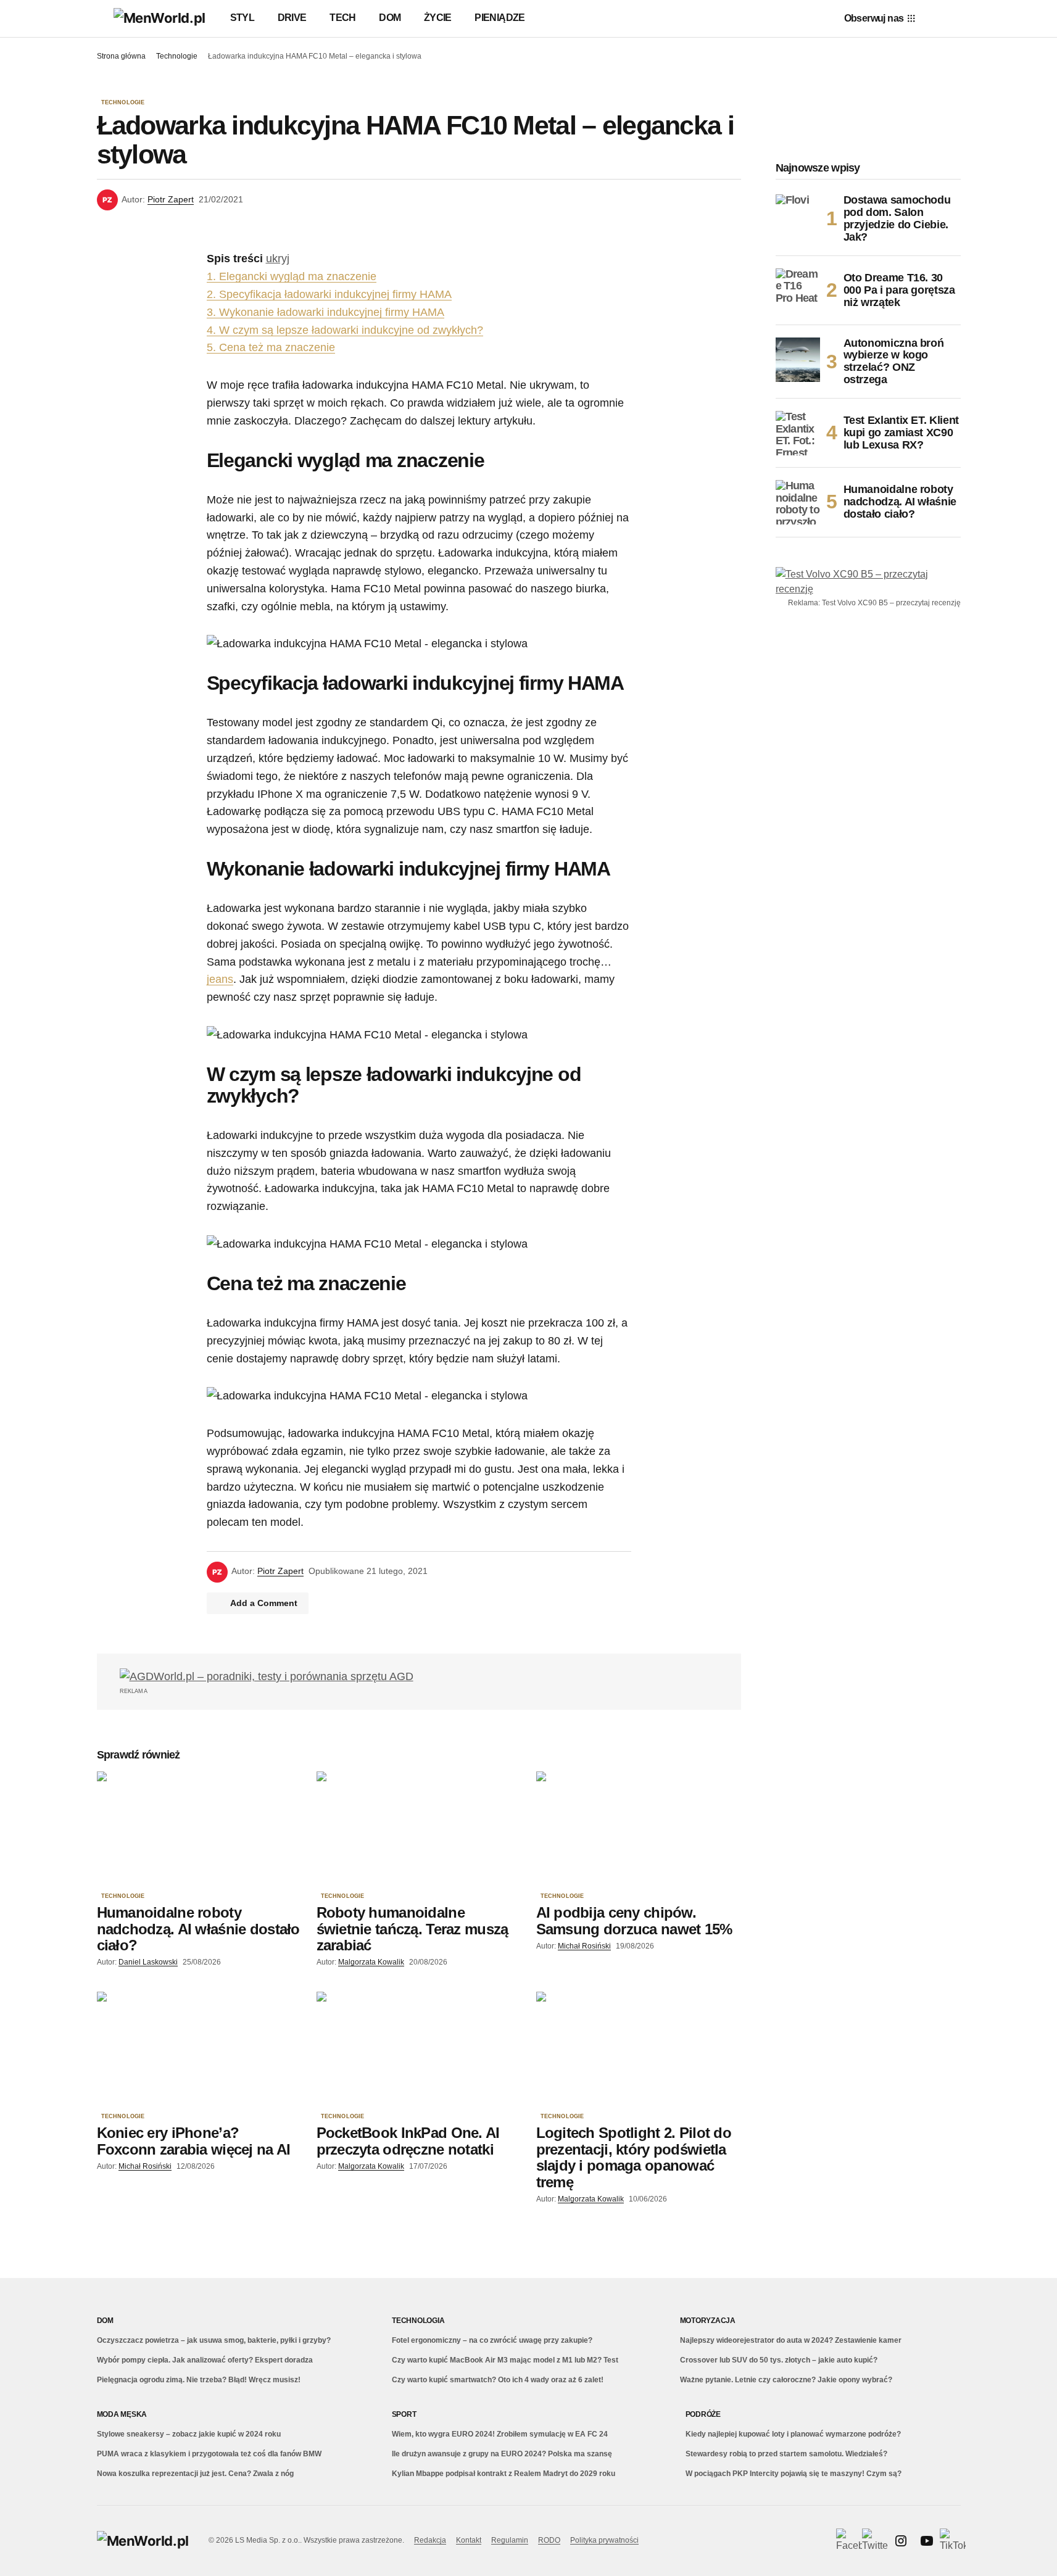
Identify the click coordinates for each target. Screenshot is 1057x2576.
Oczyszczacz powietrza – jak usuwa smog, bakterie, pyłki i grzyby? (214, 2340)
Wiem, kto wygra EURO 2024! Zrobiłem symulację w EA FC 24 (500, 2434)
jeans (220, 979)
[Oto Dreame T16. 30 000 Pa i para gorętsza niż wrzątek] (798, 291)
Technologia (418, 2321)
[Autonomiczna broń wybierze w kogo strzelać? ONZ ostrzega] (798, 360)
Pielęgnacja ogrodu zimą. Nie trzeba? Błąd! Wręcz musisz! (199, 2380)
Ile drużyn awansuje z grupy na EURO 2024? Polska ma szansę (502, 2454)
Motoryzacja (708, 2321)
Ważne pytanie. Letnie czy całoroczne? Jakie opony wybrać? (786, 2380)
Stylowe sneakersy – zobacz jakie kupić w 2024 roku (189, 2434)
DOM (105, 2321)
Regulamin (510, 2540)
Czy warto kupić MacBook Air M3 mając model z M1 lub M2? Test (505, 2360)
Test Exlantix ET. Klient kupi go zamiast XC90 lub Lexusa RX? (901, 433)
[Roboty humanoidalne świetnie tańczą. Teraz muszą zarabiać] (419, 1829)
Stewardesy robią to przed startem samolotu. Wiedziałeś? (786, 2454)
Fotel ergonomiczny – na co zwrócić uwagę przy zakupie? (492, 2340)
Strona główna (121, 56)
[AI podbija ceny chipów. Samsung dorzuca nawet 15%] (639, 1829)
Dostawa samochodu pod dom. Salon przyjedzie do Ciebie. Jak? (897, 218)
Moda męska (122, 2414)
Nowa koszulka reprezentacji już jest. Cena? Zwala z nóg (195, 2474)
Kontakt (469, 2540)
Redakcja (430, 2540)
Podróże (703, 2414)
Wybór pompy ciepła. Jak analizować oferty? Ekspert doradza (205, 2360)
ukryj (278, 259)
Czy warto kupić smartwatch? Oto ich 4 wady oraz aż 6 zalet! (498, 2380)
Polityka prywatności (604, 2540)
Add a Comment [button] (264, 1603)
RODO (549, 2540)
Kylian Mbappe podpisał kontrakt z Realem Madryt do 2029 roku (504, 2474)
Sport (404, 2414)
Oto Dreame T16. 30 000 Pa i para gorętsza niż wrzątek (899, 290)
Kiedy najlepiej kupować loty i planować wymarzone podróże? (793, 2434)
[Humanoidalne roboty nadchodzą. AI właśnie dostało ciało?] (199, 1829)
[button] (103, 19)
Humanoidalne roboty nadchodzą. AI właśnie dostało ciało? (900, 502)
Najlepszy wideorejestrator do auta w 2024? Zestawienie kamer (791, 2340)
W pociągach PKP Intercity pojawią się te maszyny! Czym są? (794, 2474)
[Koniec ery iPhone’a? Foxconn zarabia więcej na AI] (199, 2049)
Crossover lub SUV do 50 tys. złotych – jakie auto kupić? (779, 2360)
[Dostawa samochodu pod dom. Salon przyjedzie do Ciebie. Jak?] (798, 217)
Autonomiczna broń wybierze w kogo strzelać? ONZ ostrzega (894, 362)
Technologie (177, 56)
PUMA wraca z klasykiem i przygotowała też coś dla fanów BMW (209, 2454)
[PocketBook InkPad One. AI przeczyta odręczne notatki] (419, 2049)
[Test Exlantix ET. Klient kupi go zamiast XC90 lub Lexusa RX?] (798, 433)
